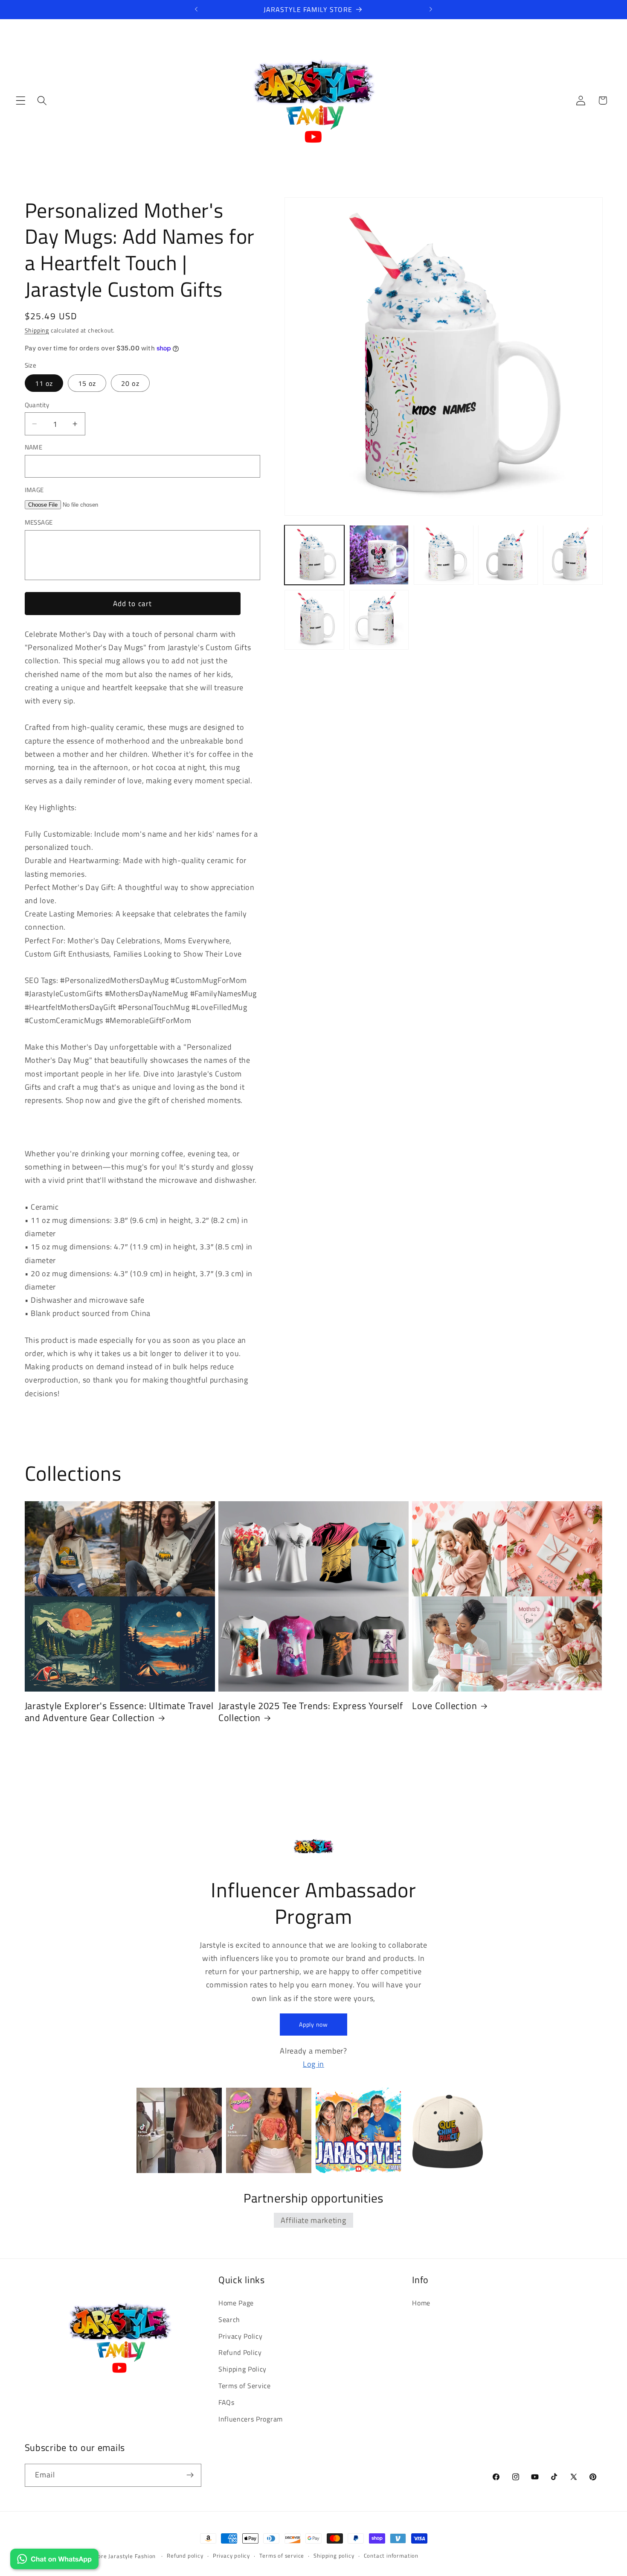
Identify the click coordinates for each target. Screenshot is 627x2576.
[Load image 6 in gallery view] (314, 620)
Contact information (391, 2556)
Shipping (37, 330)
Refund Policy (240, 2352)
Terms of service (282, 2556)
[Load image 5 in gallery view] (573, 555)
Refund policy (185, 2556)
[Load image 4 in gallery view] (508, 555)
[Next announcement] (431, 9)
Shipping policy (334, 2556)
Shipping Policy (242, 2369)
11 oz (44, 383)
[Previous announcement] (196, 9)
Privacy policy (231, 2556)
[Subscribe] (190, 2475)
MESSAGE (39, 523)
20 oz (130, 383)
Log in (313, 2063)
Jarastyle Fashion (133, 2556)
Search (229, 2319)
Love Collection (445, 1706)
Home (421, 2303)
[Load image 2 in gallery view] (379, 555)
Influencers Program (251, 2418)
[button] (21, 101)
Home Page (236, 2303)
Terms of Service (245, 2386)
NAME (34, 447)
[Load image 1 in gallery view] (314, 555)
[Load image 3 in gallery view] (444, 555)
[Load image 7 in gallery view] (379, 620)
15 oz (87, 383)
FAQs (226, 2402)
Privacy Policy (241, 2336)
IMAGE (34, 490)
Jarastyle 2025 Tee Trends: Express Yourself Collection (311, 1712)
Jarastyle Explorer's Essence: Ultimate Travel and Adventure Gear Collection (119, 1712)
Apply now (313, 2024)
